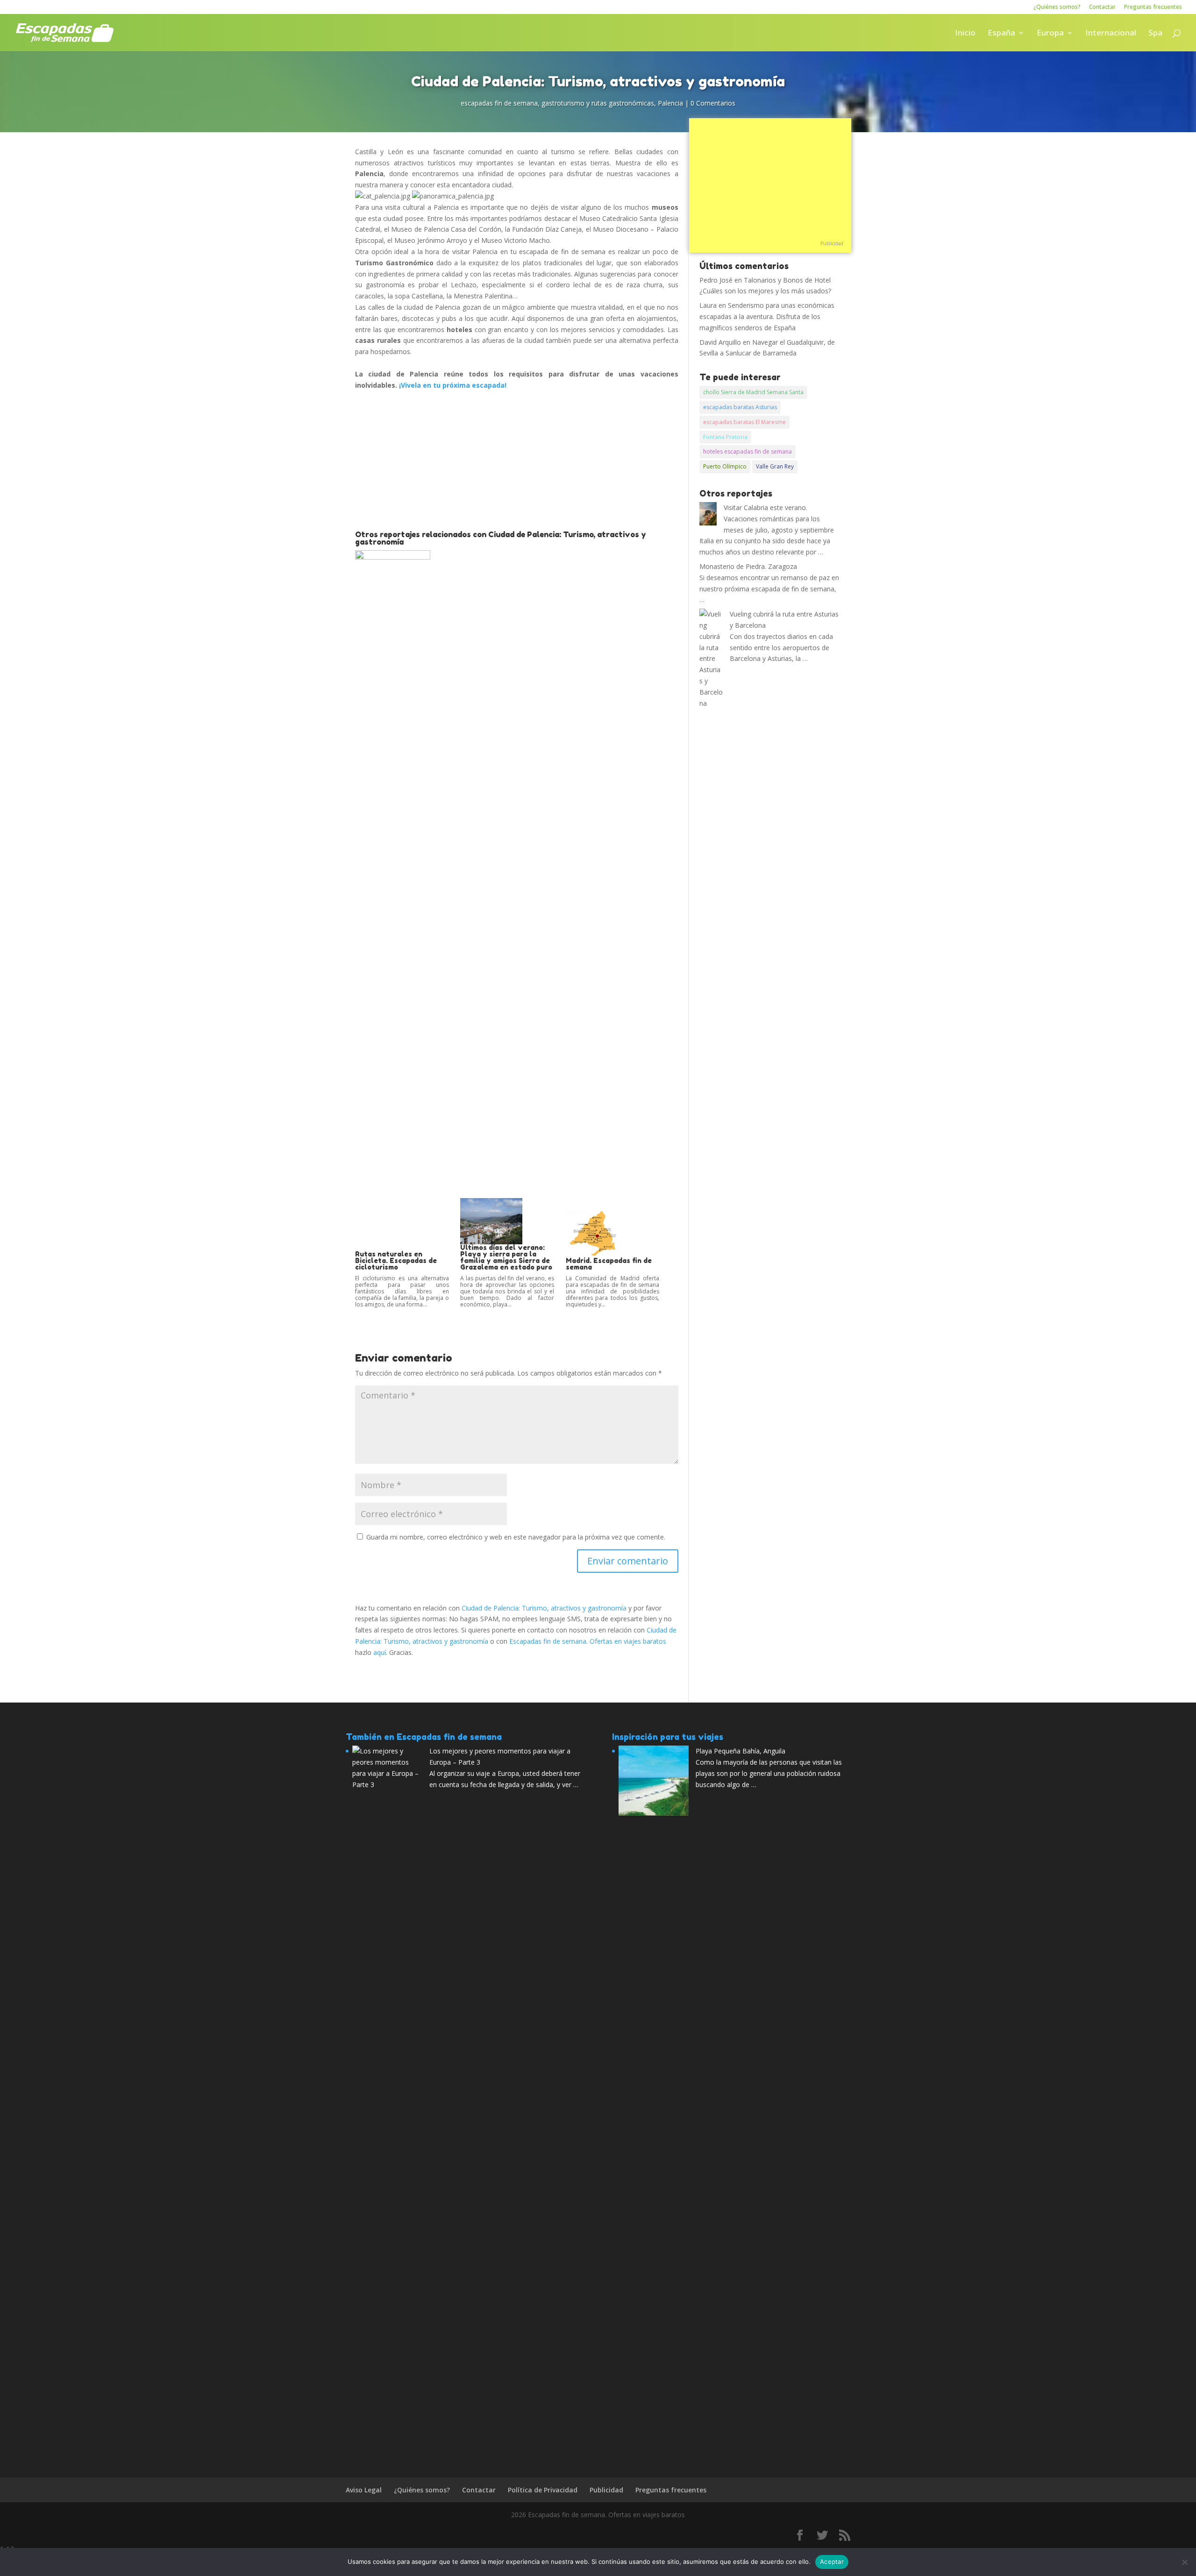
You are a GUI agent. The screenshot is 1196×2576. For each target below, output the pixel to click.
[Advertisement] (517, 461)
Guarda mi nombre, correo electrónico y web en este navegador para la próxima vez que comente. (516, 1537)
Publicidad (832, 243)
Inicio (965, 34)
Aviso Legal (364, 2490)
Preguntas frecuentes (1153, 7)
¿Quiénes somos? (1057, 7)
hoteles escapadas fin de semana (747, 451)
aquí (380, 1652)
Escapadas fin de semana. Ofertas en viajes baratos (588, 1641)
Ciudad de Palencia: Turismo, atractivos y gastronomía (544, 1608)
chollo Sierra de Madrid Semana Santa (753, 392)
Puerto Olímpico (725, 466)
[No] (1184, 2562)
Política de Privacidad (543, 2490)
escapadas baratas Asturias (740, 407)
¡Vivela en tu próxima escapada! (453, 385)
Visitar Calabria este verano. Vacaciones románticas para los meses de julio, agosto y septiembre (779, 519)
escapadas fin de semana (499, 103)
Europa (1050, 34)
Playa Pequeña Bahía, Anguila (740, 1751)
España (1001, 34)
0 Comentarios (713, 103)
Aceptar (832, 2562)
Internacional (1111, 34)
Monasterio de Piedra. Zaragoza (748, 566)
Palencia (670, 103)
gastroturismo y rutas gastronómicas (598, 103)
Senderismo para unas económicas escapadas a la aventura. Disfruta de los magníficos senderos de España (767, 316)
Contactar (1102, 7)
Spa (1155, 34)
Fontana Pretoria (725, 437)
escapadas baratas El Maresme (744, 422)
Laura (708, 305)
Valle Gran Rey (775, 466)
